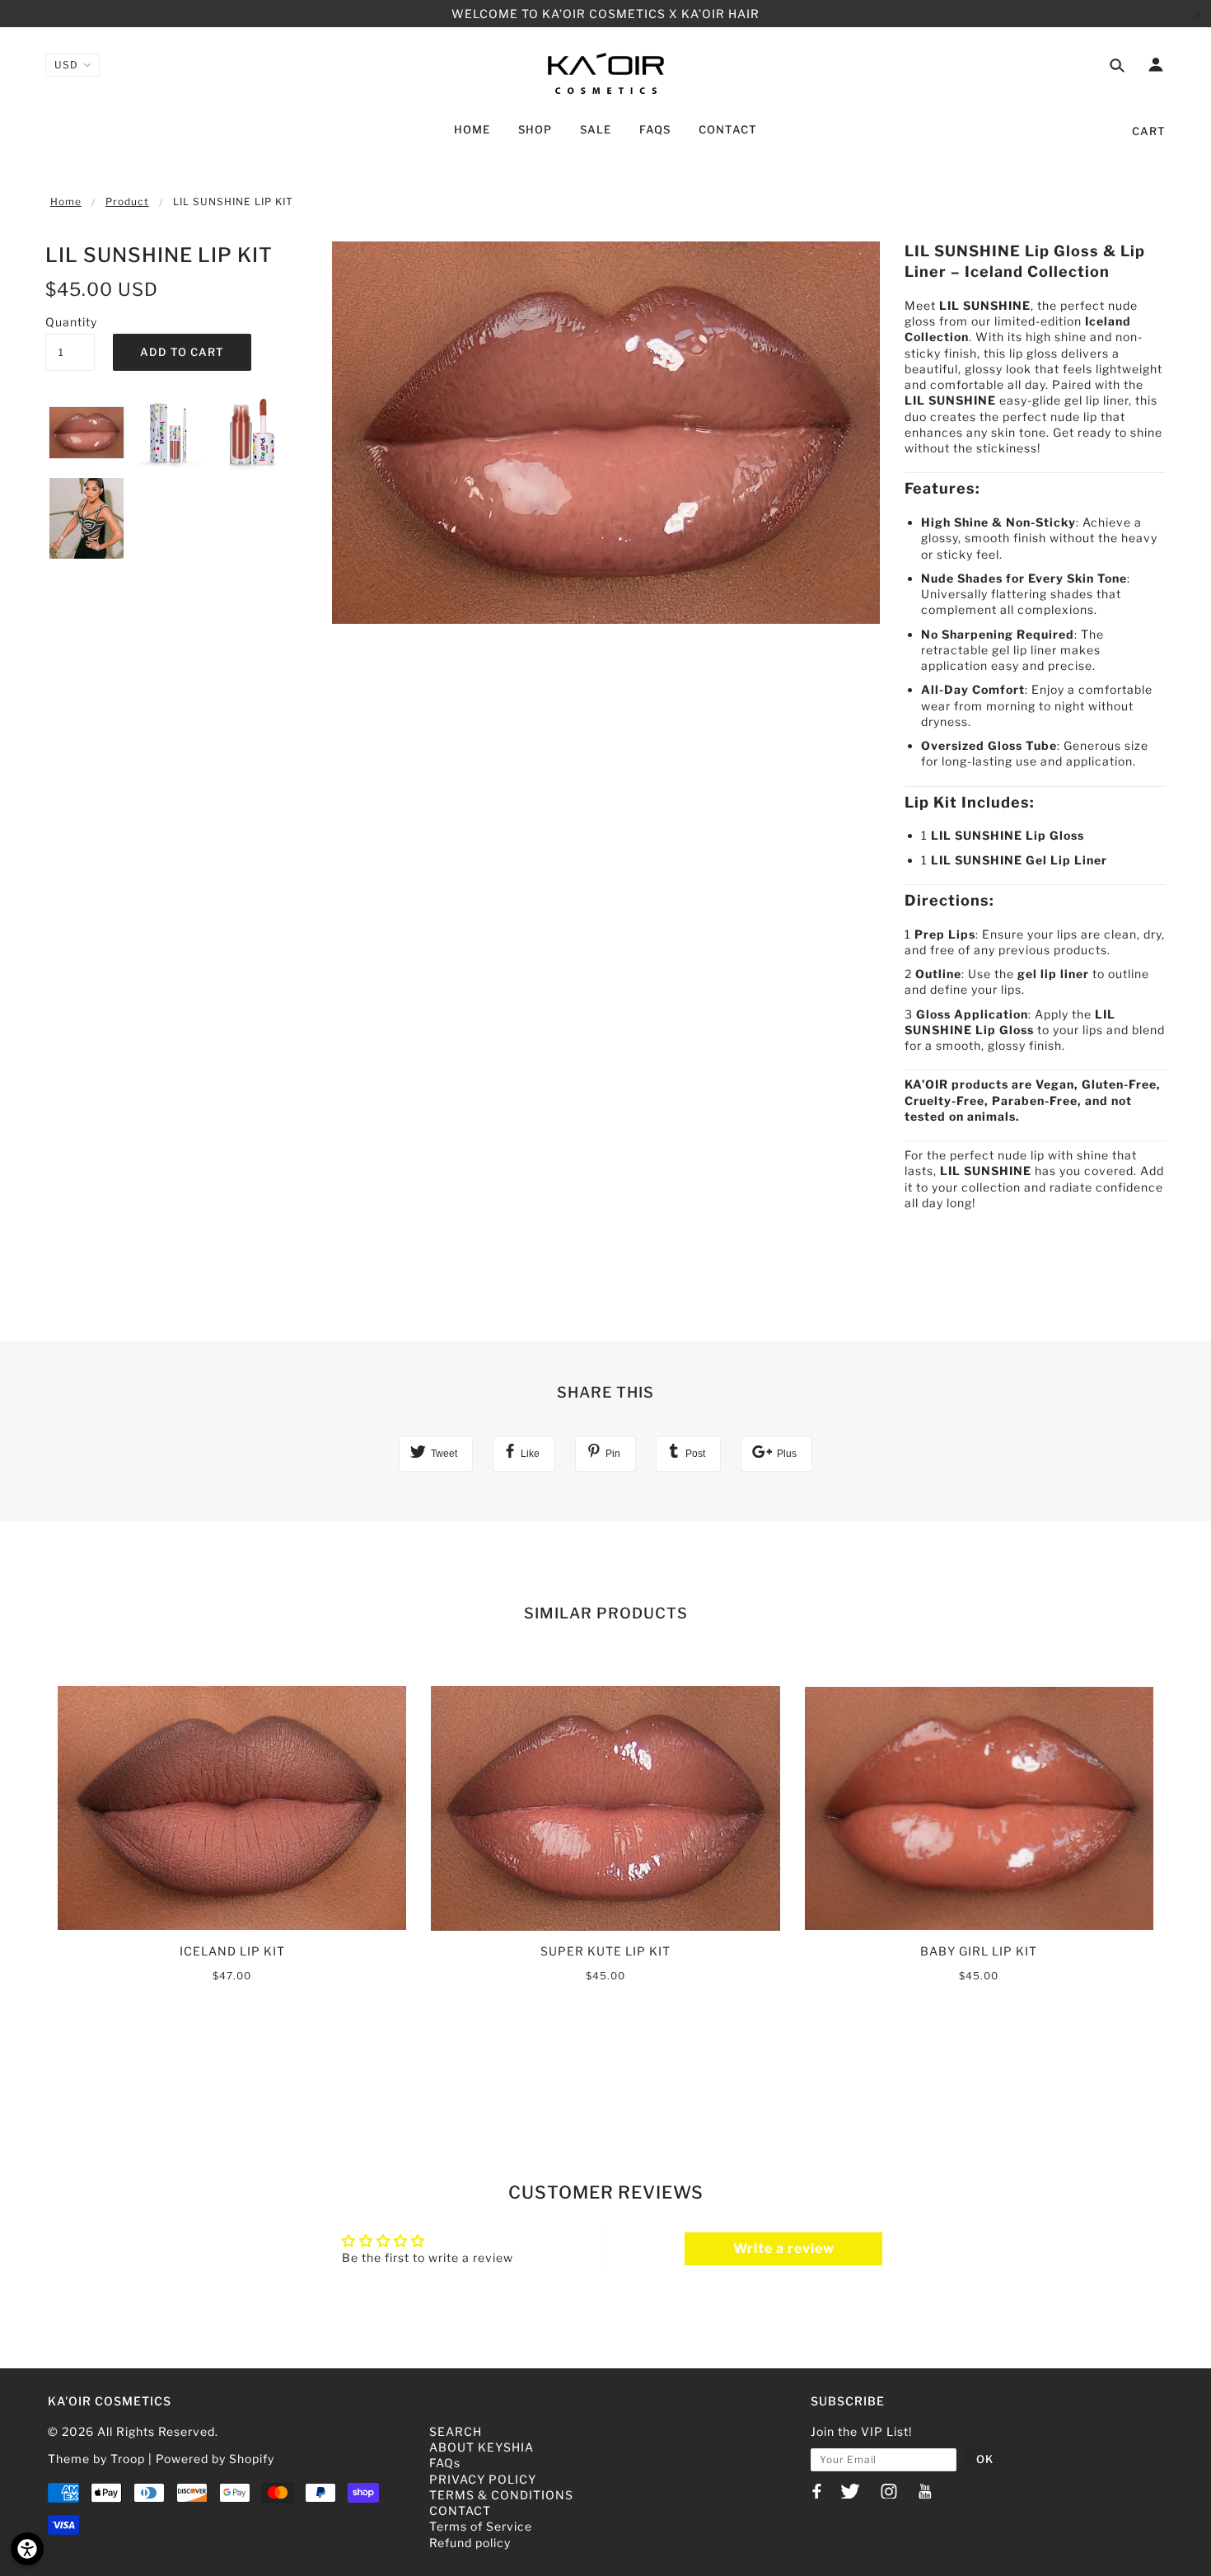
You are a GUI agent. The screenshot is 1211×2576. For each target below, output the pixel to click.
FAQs (445, 2463)
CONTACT (460, 2510)
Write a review (784, 2248)
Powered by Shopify (215, 2459)
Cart (1149, 131)
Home (66, 201)
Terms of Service (481, 2526)
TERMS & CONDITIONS (501, 2495)
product (127, 201)
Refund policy (470, 2543)
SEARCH (456, 2431)
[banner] (606, 73)
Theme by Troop (96, 2459)
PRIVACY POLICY (483, 2479)
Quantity (70, 322)
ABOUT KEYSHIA (482, 2447)
